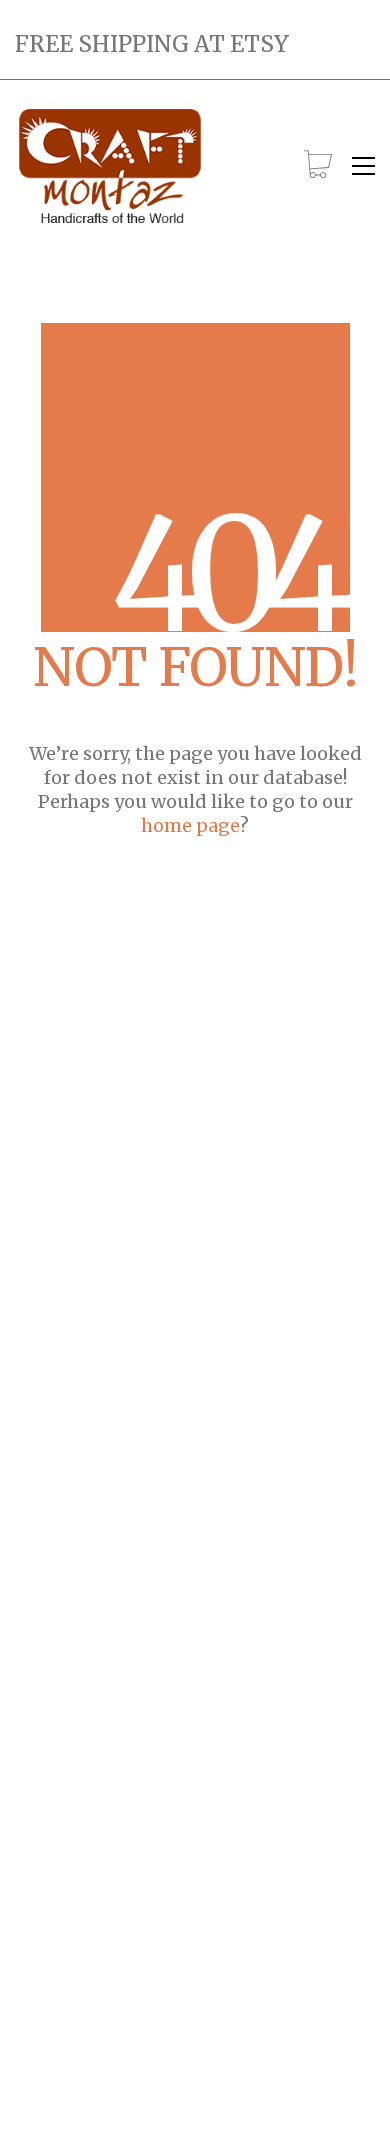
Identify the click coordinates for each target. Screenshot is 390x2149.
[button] (363, 166)
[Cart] (318, 166)
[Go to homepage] (110, 166)
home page (190, 825)
